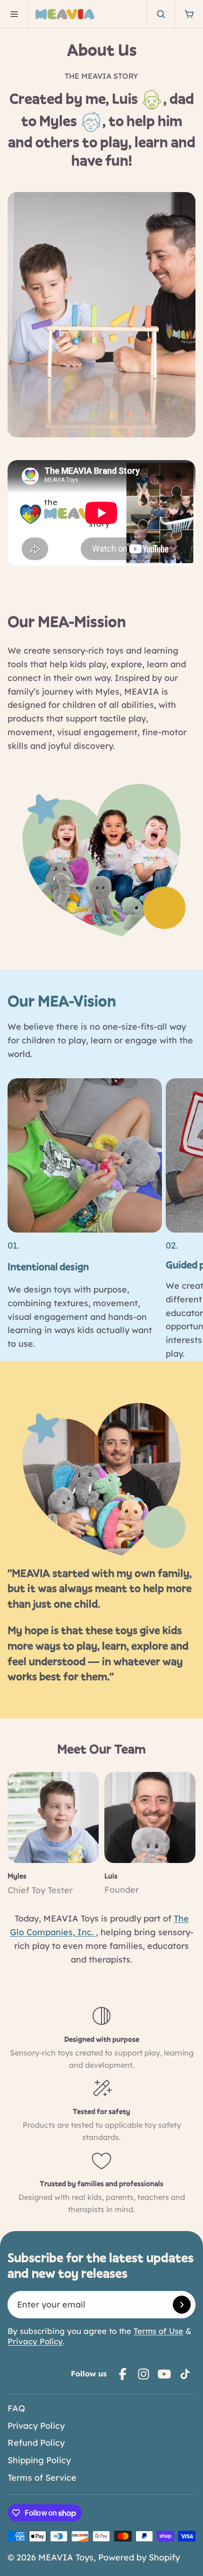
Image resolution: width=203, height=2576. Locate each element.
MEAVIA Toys (66, 2557)
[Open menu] (14, 14)
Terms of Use (158, 2331)
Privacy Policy (35, 2341)
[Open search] (161, 14)
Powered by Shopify (139, 2557)
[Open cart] (189, 14)
